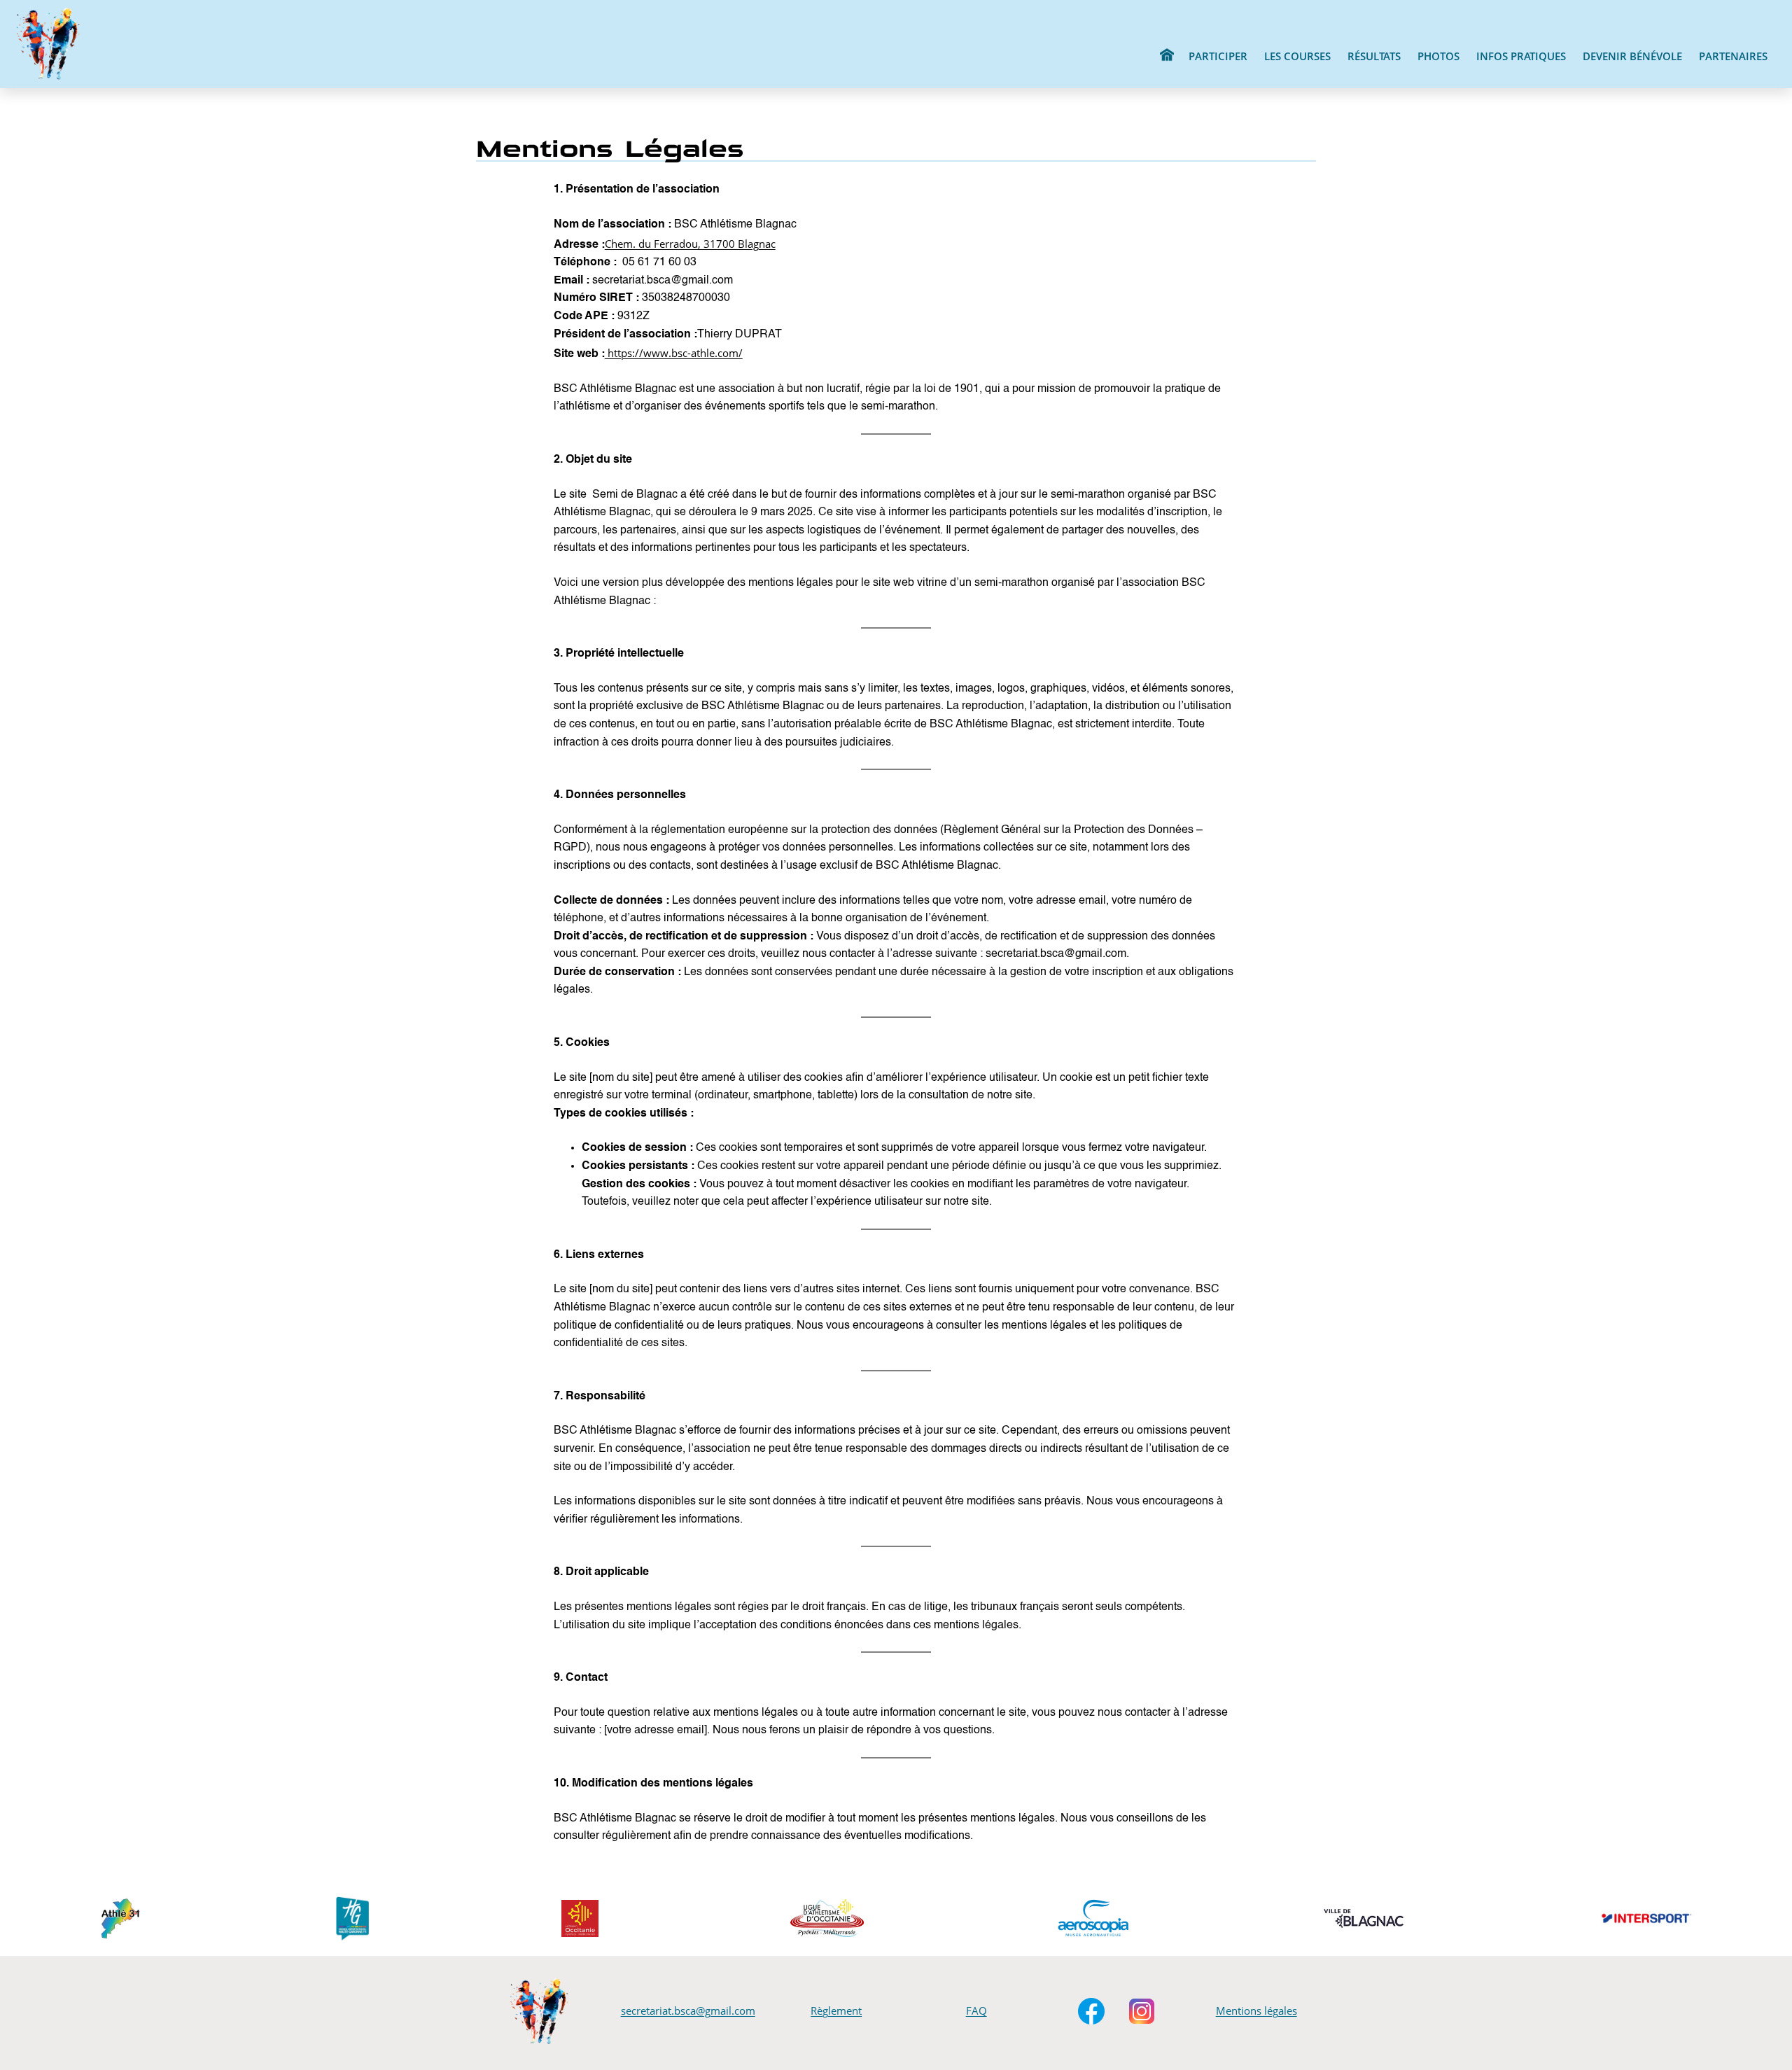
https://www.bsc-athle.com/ (674, 353)
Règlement (836, 2010)
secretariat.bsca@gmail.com (688, 2010)
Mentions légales (1256, 2010)
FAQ (976, 2010)
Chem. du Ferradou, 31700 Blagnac (690, 244)
